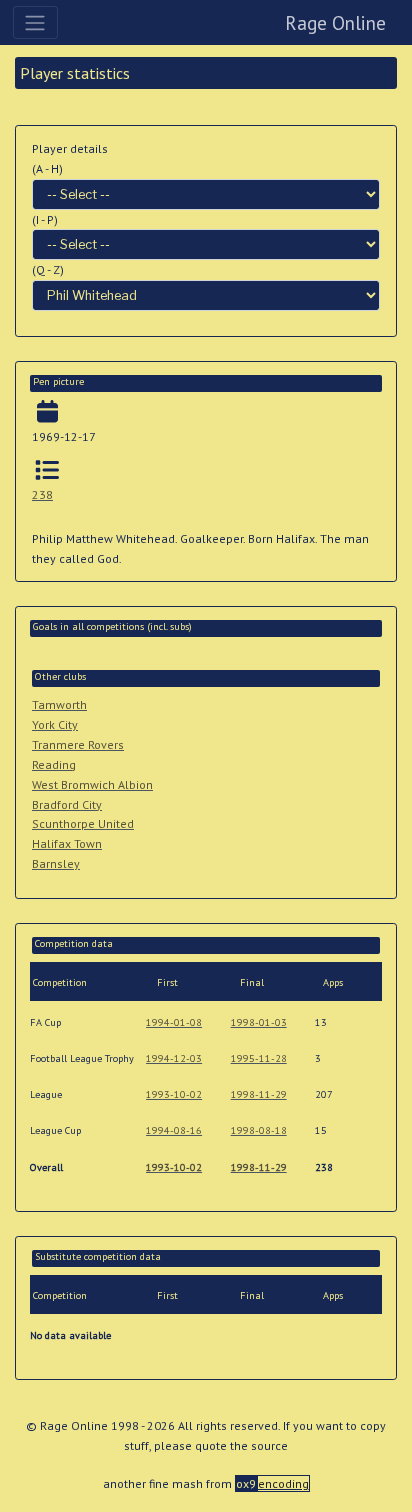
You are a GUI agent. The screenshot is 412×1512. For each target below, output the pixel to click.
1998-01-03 (259, 1022)
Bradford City (67, 804)
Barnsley (56, 863)
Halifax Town (67, 843)
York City (55, 724)
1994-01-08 (174, 1022)
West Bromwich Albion (92, 784)
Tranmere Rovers (78, 744)
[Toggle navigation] (35, 22)
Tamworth (59, 704)
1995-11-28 (259, 1058)
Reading (54, 764)
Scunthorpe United (83, 823)
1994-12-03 (174, 1058)
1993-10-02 (174, 1094)
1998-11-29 (259, 1094)
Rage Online (335, 22)
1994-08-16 (174, 1130)
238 (42, 494)
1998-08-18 (259, 1130)
